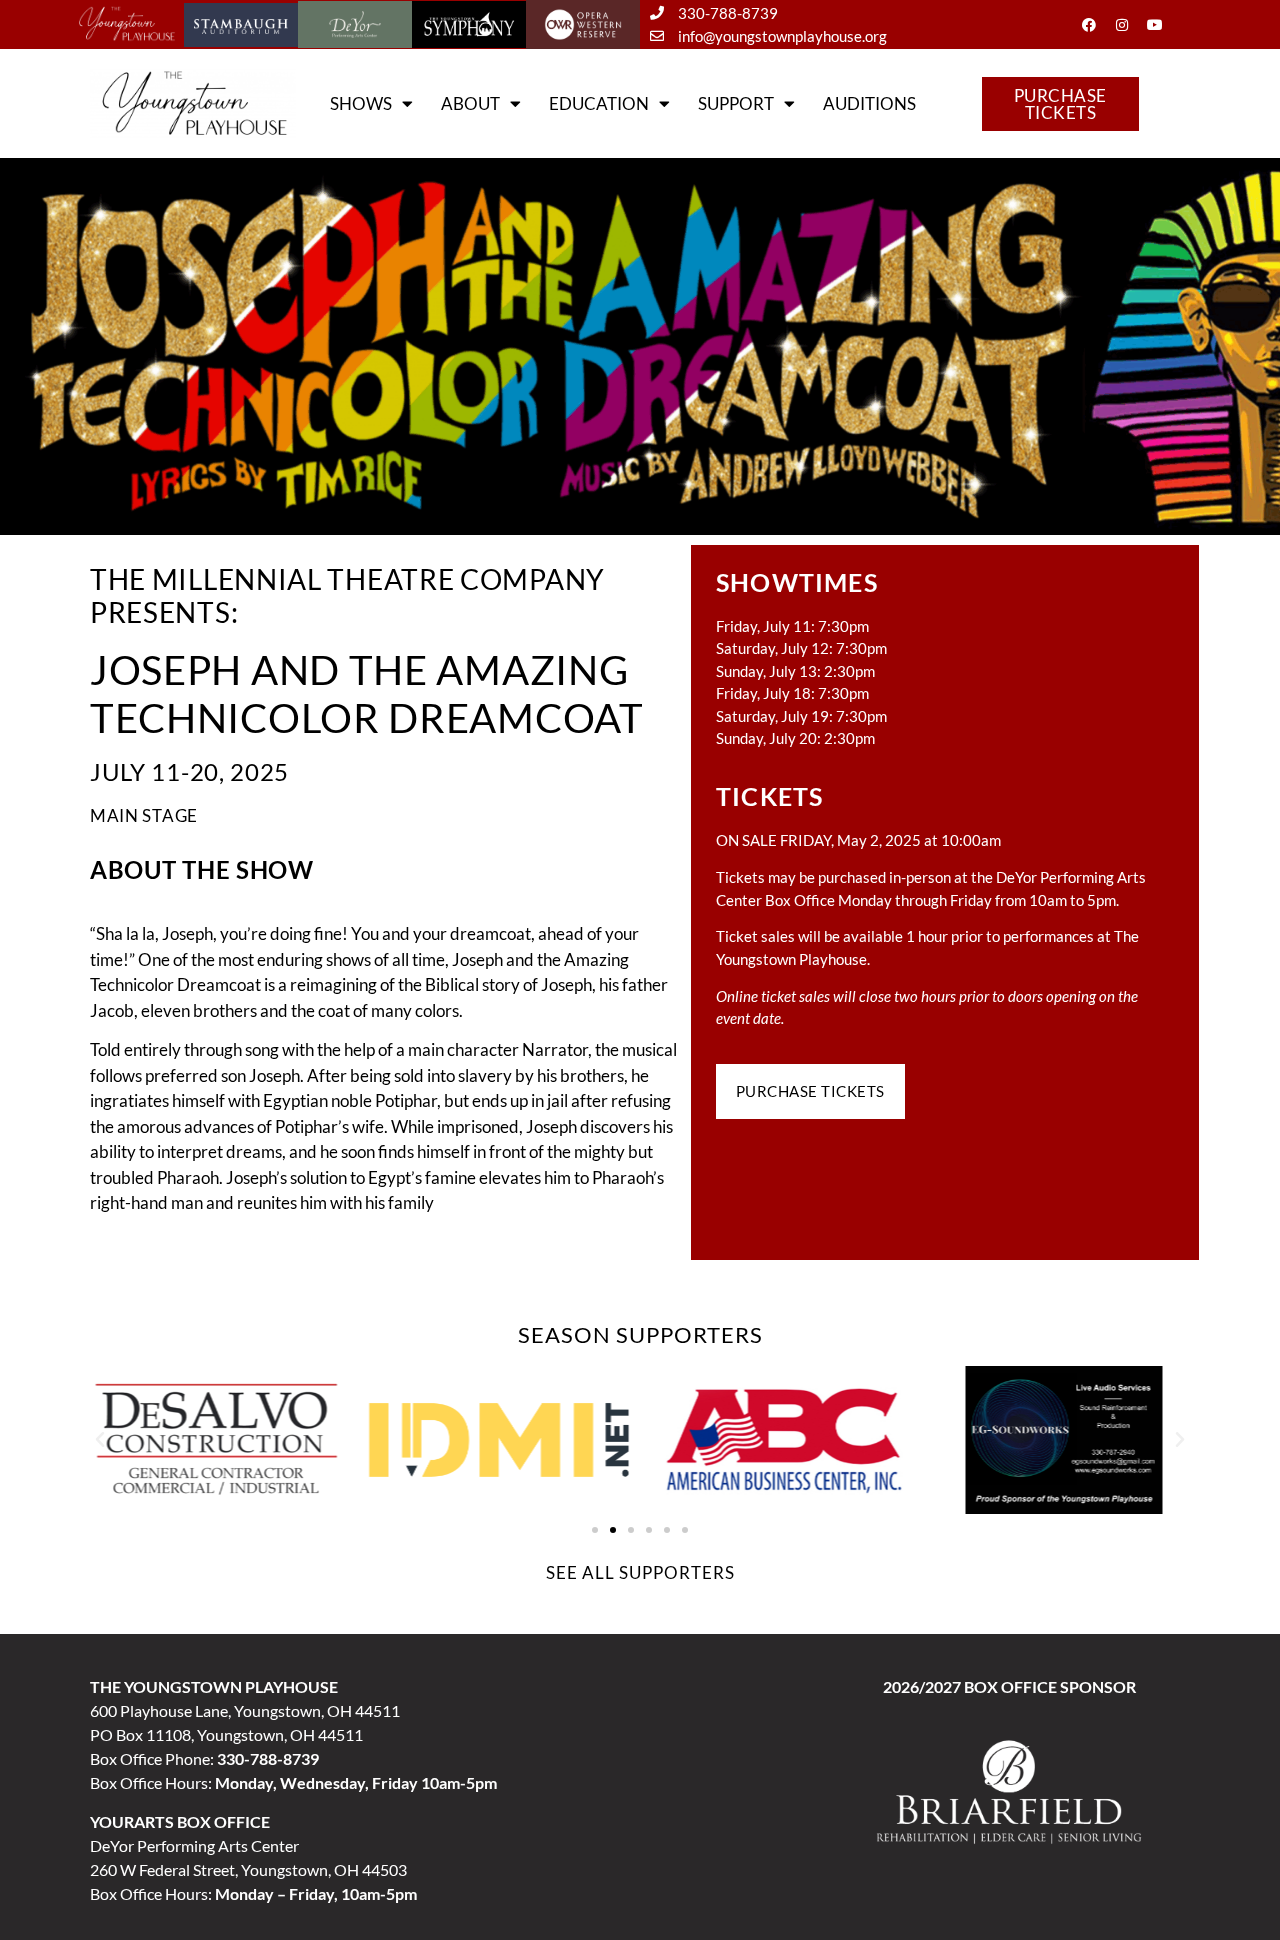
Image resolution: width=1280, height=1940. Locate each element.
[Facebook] (1089, 25)
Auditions (869, 103)
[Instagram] (1122, 25)
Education (599, 103)
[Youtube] (1155, 25)
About (470, 103)
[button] (100, 1440)
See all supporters (640, 1572)
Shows (361, 103)
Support (736, 103)
